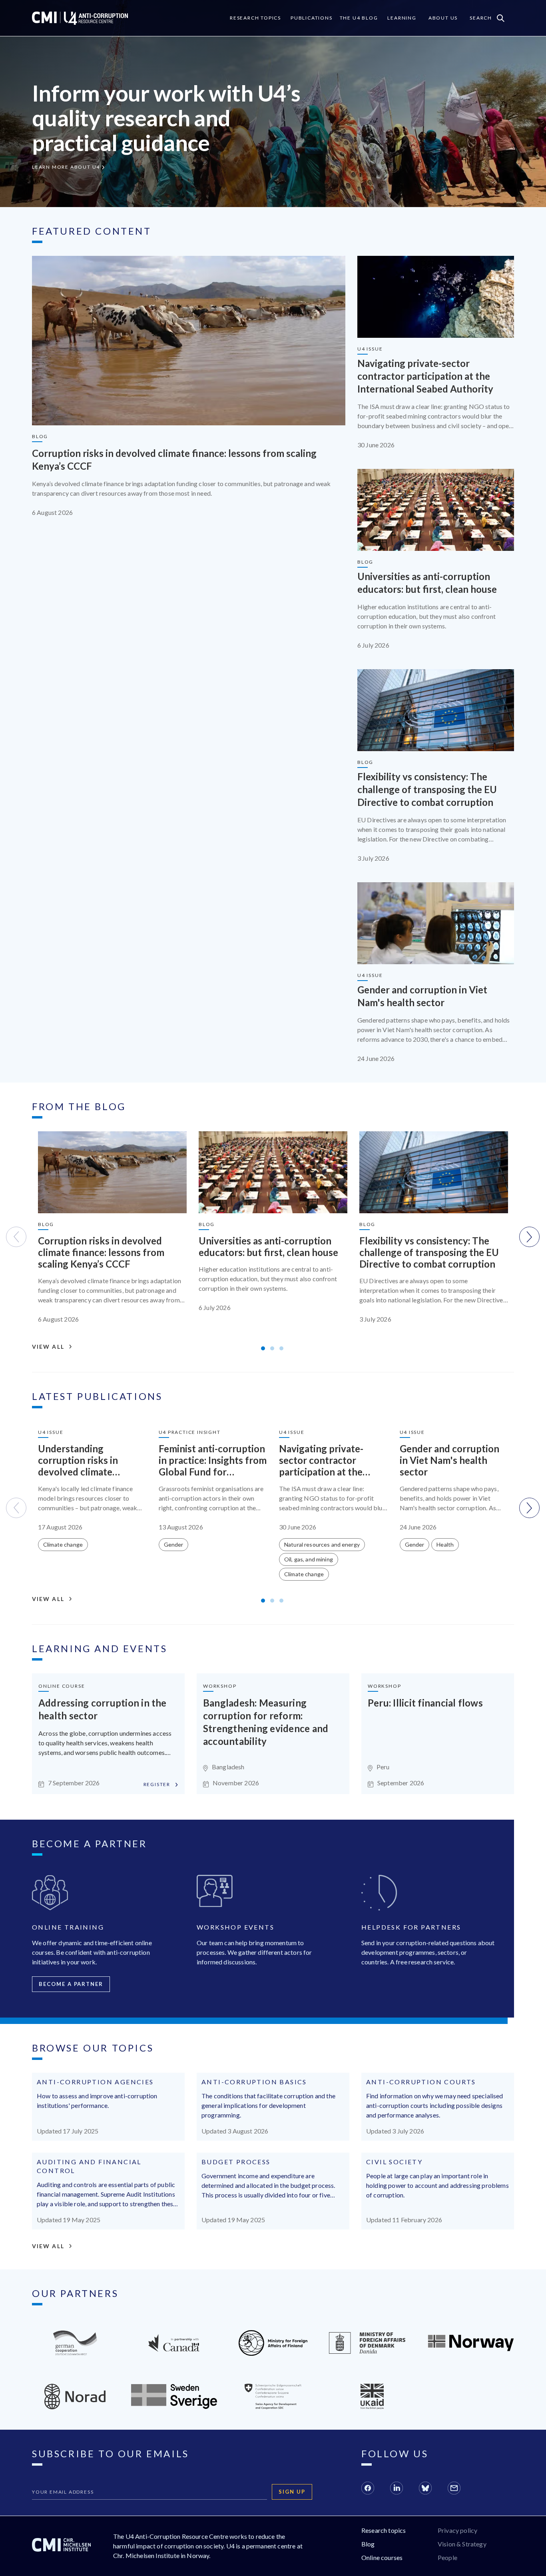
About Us (443, 18)
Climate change (63, 1544)
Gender (174, 1544)
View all (48, 1347)
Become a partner (71, 1984)
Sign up (292, 2492)
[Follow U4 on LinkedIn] (397, 2489)
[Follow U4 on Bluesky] (425, 2489)
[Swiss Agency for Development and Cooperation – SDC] (273, 2407)
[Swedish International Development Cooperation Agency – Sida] (174, 2406)
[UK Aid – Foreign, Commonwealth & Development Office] (372, 2407)
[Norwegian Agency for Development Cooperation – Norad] (471, 2349)
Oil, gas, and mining (309, 1559)
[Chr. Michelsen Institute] (61, 2546)
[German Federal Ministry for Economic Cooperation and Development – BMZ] (75, 2353)
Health (445, 1544)
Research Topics (255, 18)
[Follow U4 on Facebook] (368, 2489)
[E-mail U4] (454, 2489)
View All (48, 2246)
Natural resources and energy (322, 1544)
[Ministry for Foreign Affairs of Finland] (273, 2353)
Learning (402, 18)
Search (481, 18)
